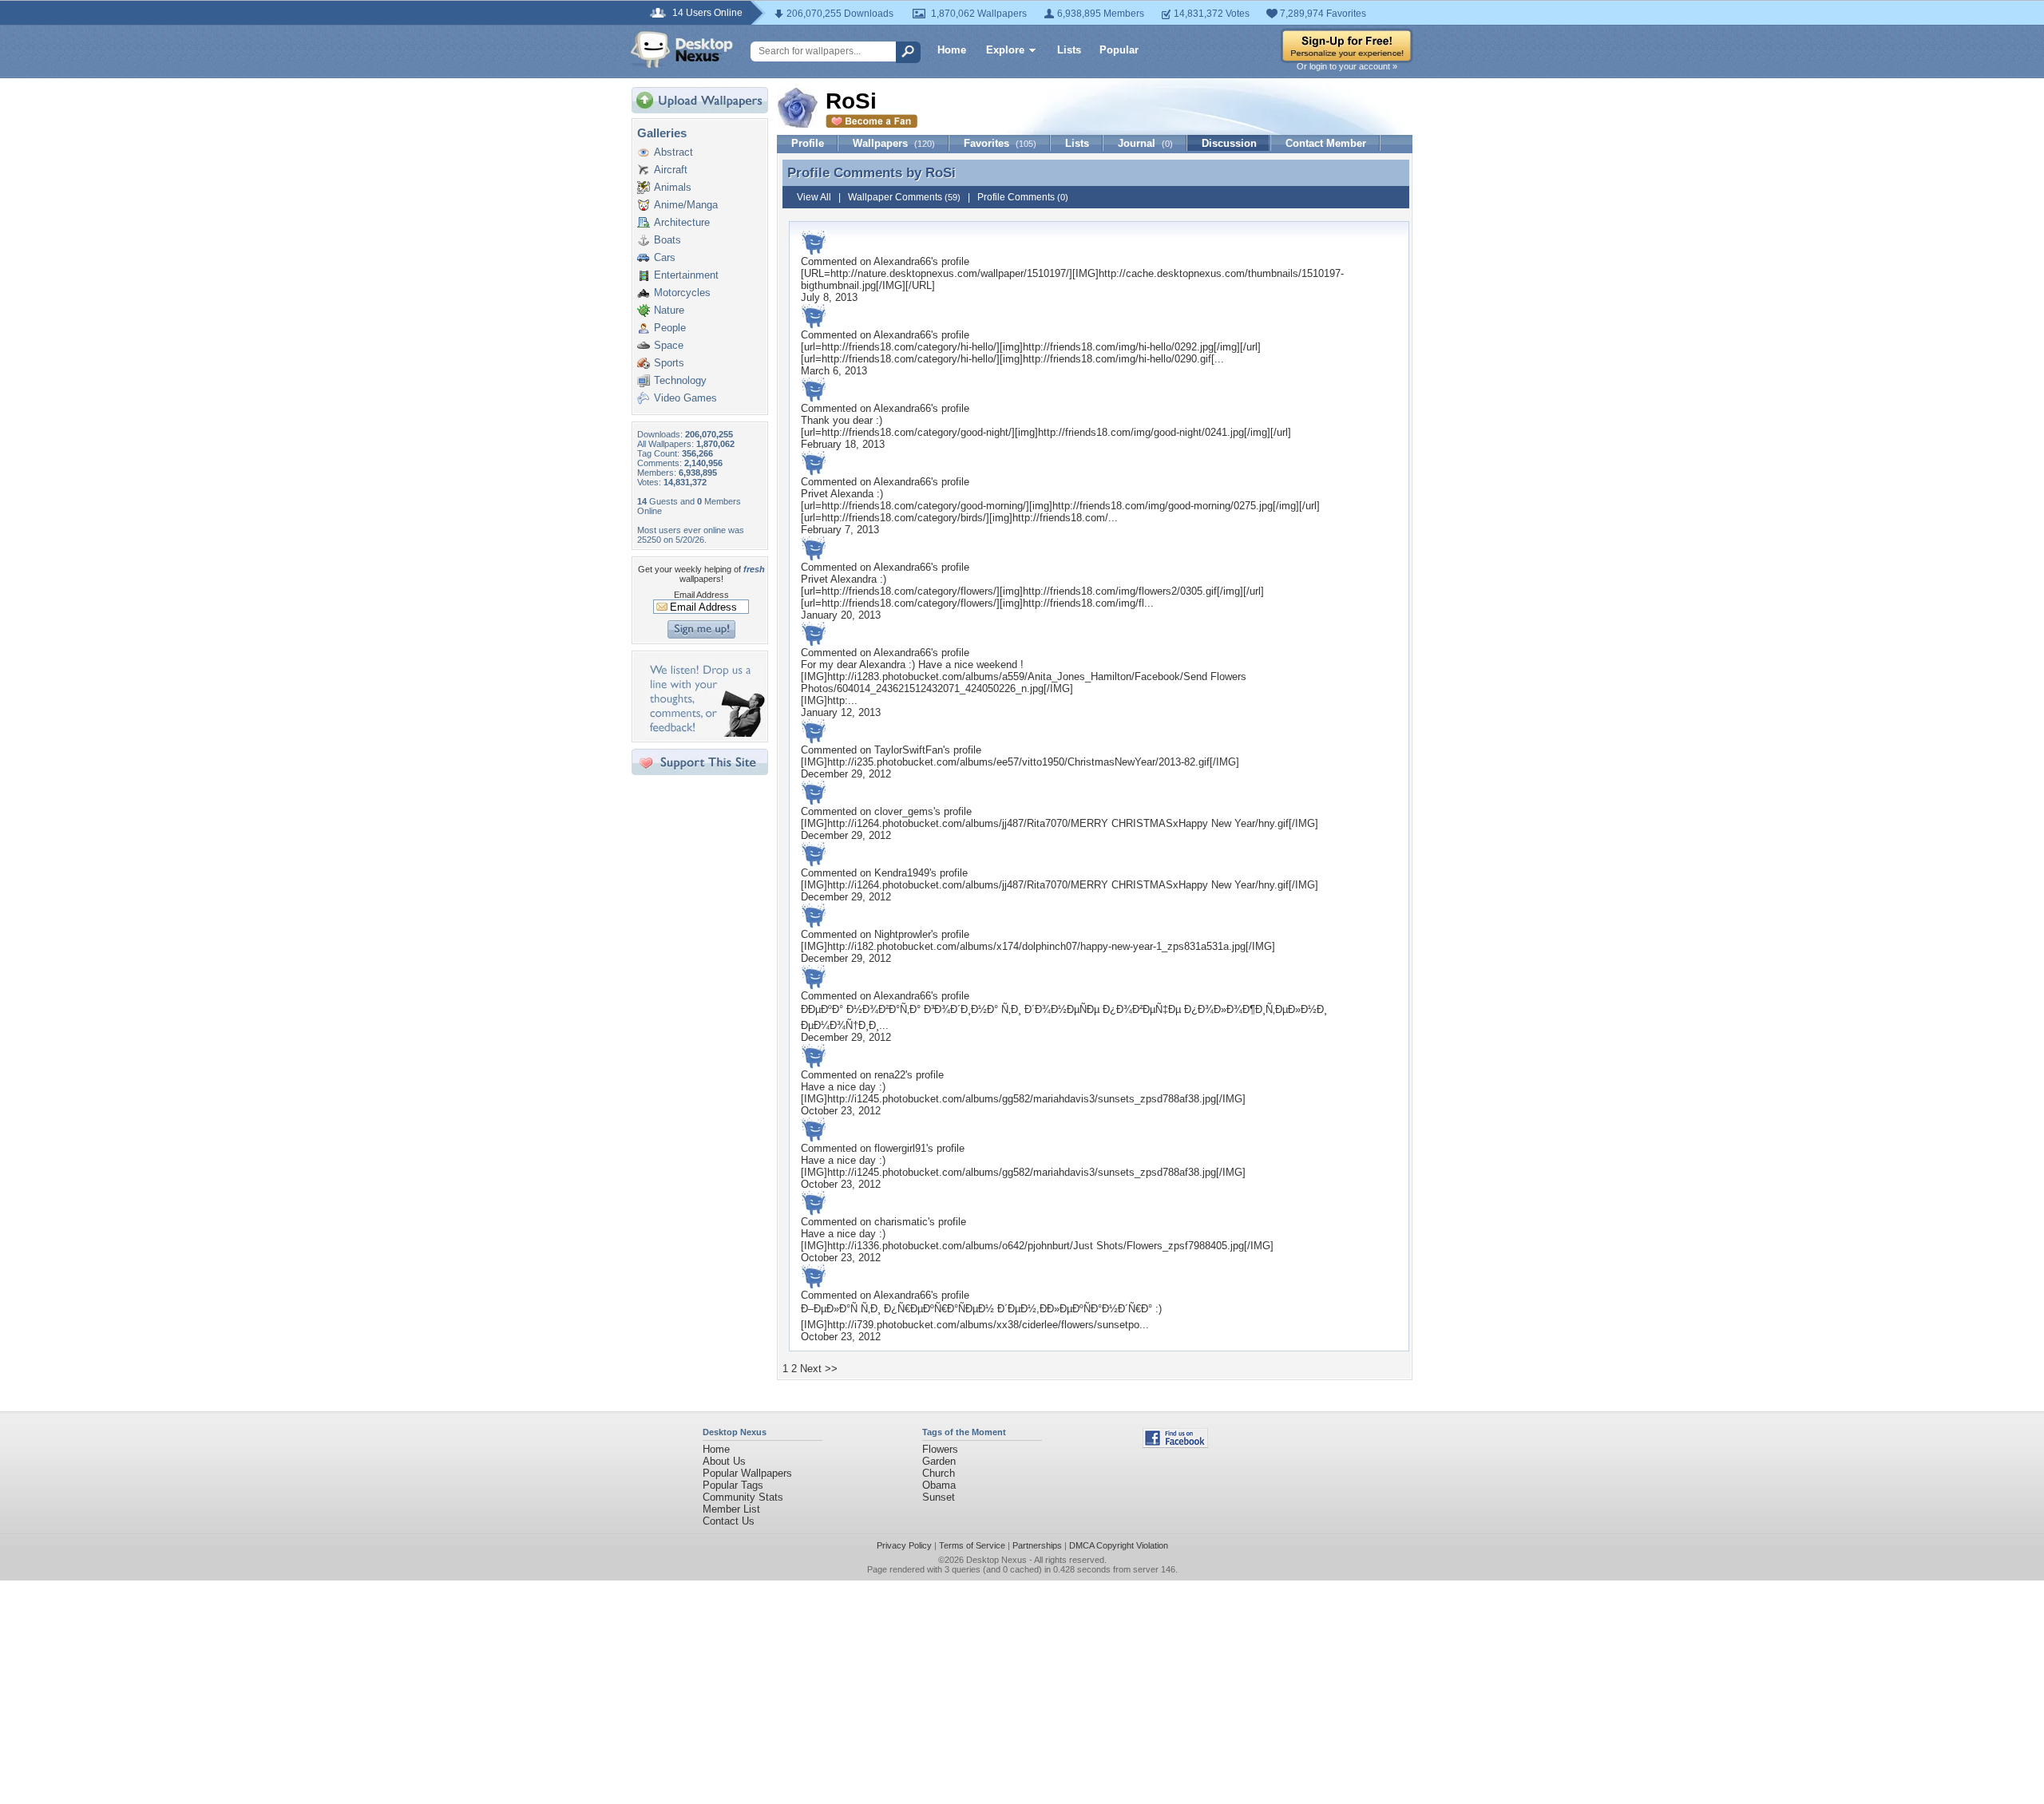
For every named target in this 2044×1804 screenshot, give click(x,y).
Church (939, 1473)
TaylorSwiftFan (909, 750)
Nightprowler (903, 934)
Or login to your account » (1347, 66)
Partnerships (1037, 1545)
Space (669, 345)
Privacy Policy (904, 1545)
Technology (680, 380)
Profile (808, 143)
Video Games (685, 398)
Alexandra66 (902, 261)
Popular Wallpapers (747, 1473)
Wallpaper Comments (904, 197)
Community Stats (743, 1497)
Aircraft (671, 170)
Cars (665, 257)
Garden (939, 1461)
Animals (673, 187)
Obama (939, 1485)
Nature (669, 310)
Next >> (819, 1369)
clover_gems (904, 811)
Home (952, 50)
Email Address (701, 595)
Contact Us (729, 1521)
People (670, 328)
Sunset (939, 1497)
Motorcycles (682, 293)
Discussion (1229, 143)
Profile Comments (1023, 197)
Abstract (673, 152)
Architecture (682, 222)
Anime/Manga (686, 205)
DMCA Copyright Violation (1119, 1545)
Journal (1145, 143)
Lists (1069, 50)
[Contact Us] (705, 733)
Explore (1005, 50)
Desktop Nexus (996, 1560)
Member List (731, 1509)
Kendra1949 (902, 873)
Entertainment (686, 275)
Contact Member (1326, 143)
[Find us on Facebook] (1175, 1444)
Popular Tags (733, 1485)
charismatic (901, 1222)
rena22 (890, 1075)
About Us (724, 1461)
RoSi (941, 172)
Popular (1119, 50)
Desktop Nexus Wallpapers (682, 49)
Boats (667, 240)
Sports (669, 363)
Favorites (1000, 143)
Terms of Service (972, 1545)
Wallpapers (894, 143)
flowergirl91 (900, 1148)
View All (814, 197)
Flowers (940, 1449)
